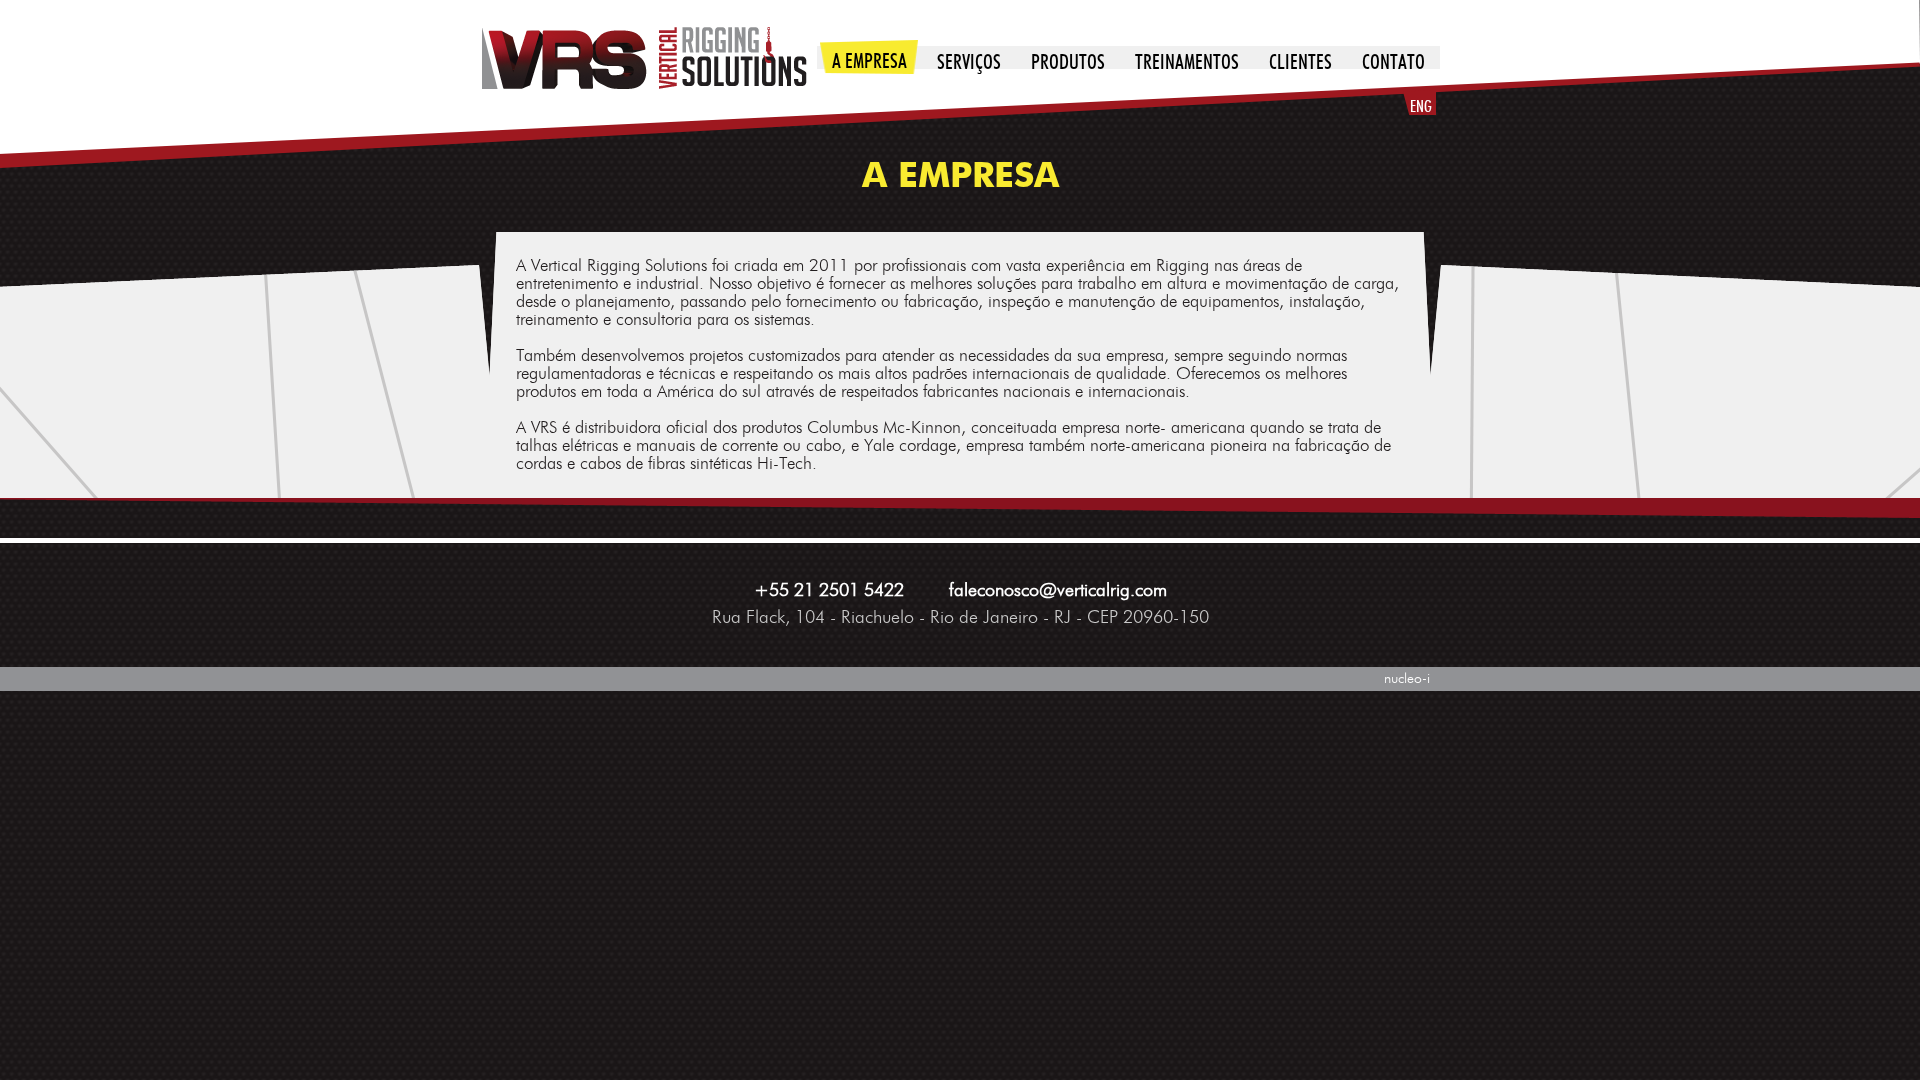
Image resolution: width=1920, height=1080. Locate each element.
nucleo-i (1407, 679)
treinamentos (1187, 63)
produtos (1068, 63)
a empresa (869, 62)
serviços (969, 63)
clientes (1300, 63)
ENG (1421, 107)
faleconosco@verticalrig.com (1058, 591)
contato (1393, 63)
